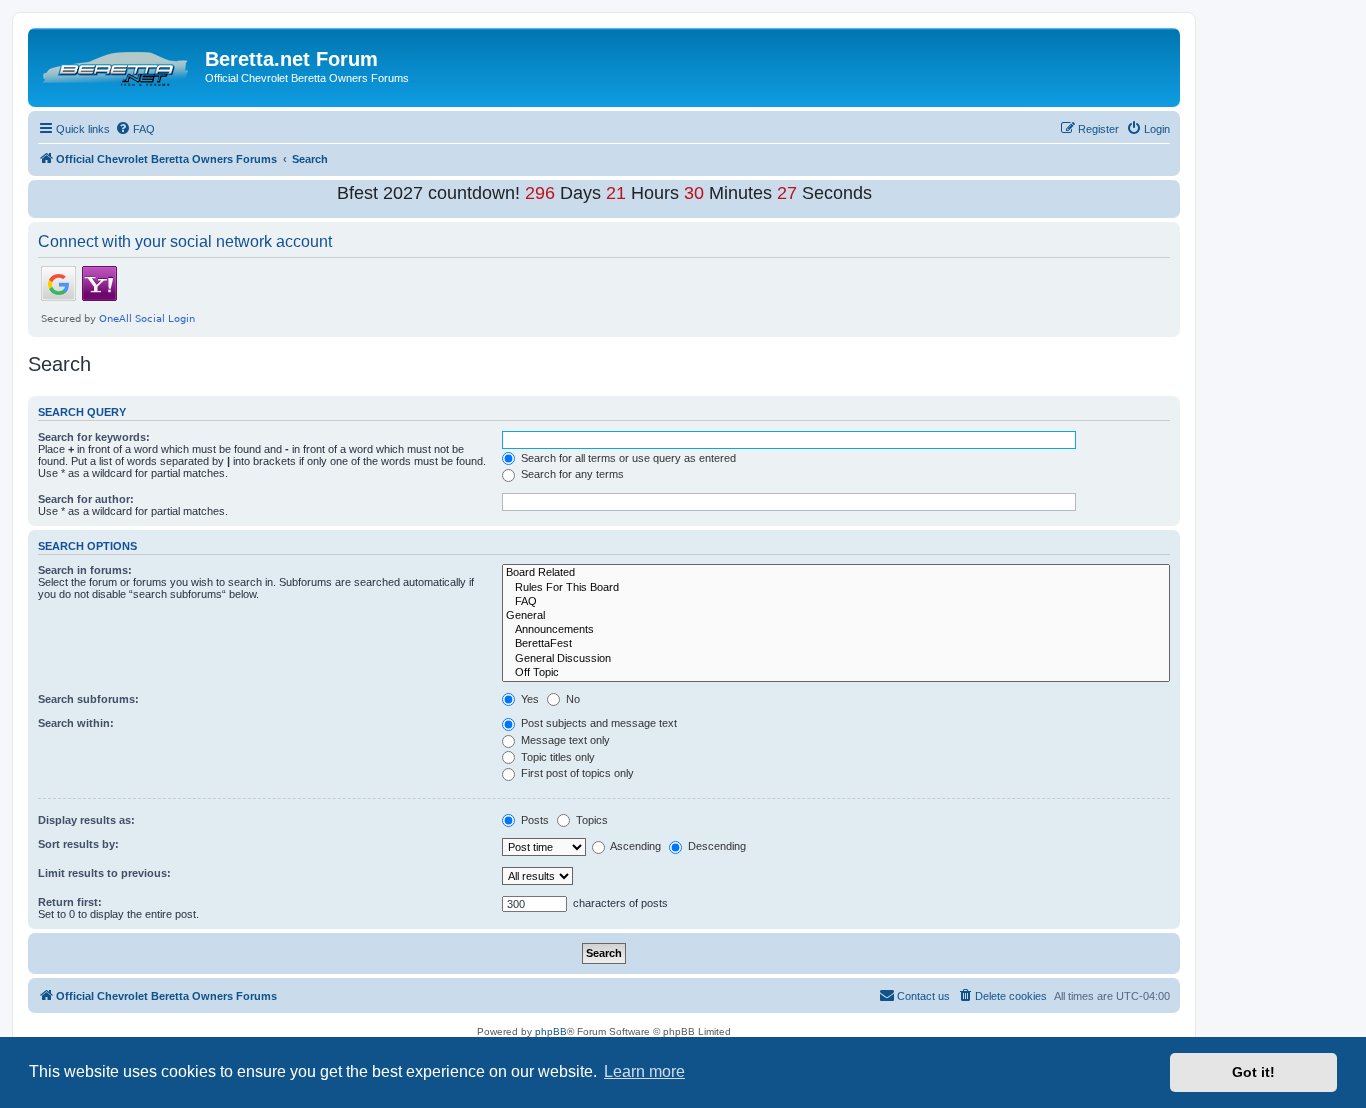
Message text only (564, 740)
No (571, 699)
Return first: (70, 902)
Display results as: (86, 820)
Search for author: (86, 499)
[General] (836, 616)
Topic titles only (556, 757)
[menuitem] (135, 129)
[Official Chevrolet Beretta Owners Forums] (119, 65)
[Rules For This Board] (836, 588)
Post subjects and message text (597, 723)
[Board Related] (836, 573)
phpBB (551, 1031)
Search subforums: (88, 699)
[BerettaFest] (836, 644)
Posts (533, 820)
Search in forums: (85, 570)
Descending (715, 846)
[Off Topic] (836, 673)
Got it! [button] (1253, 1072)
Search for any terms (571, 474)
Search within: (76, 723)
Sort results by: (78, 844)
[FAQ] (836, 602)
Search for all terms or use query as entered (627, 458)
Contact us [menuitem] (923, 996)
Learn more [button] (644, 1071)
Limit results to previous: (104, 873)
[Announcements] (836, 630)
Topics (590, 820)
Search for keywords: (94, 437)
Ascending (634, 846)
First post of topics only (576, 773)
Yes (528, 699)
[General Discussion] (836, 659)
